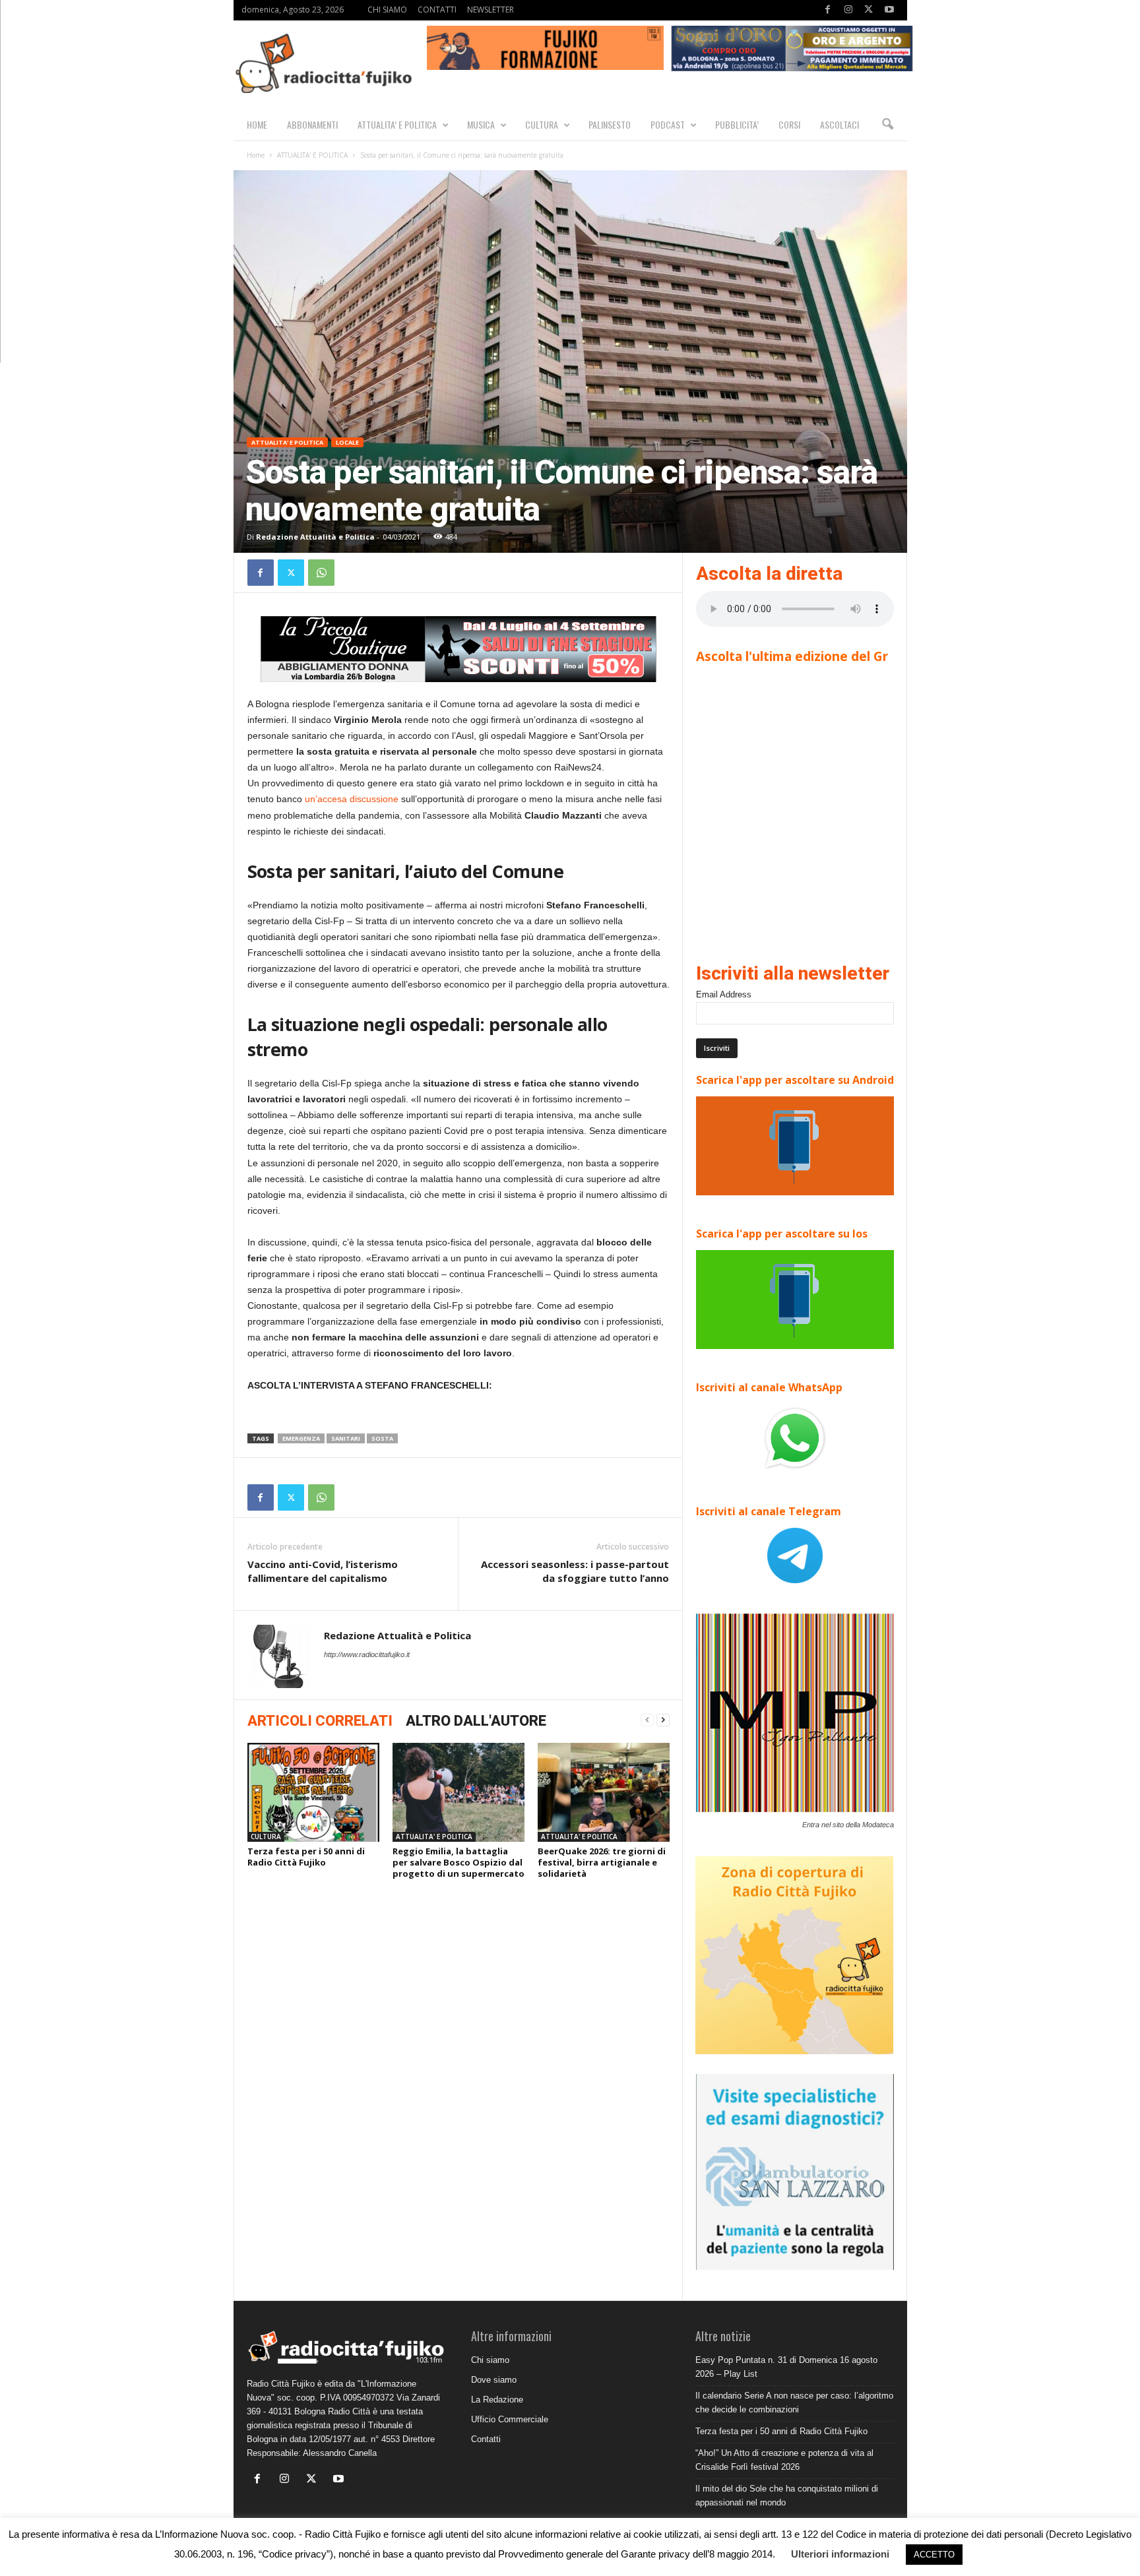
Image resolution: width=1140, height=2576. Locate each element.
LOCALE (347, 442)
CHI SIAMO (387, 10)
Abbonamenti (312, 124)
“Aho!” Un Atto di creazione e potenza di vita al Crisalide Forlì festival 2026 (784, 2460)
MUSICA (481, 124)
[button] (887, 125)
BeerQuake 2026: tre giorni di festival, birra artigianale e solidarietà (602, 1862)
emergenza (301, 1438)
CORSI (789, 124)
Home (256, 155)
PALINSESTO (610, 124)
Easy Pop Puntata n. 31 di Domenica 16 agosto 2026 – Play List (786, 2367)
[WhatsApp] (321, 573)
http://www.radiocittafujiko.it (367, 1654)
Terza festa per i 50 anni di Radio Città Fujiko (306, 1857)
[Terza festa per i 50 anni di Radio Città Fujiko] (313, 1792)
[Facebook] (828, 10)
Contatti (486, 2439)
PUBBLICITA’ (737, 124)
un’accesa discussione (352, 799)
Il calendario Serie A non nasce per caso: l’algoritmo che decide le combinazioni (794, 2403)
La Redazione (497, 2400)
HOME (257, 124)
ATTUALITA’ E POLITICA (397, 124)
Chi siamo (490, 2360)
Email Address (724, 994)
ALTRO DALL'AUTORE (476, 1721)
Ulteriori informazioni (840, 2554)
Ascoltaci (839, 124)
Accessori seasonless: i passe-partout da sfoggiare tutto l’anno (575, 1571)
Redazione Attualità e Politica (315, 537)
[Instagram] (848, 10)
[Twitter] (869, 10)
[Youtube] (889, 10)
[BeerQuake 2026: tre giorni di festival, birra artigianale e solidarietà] (604, 1792)
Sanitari (346, 1438)
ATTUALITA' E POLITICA (312, 155)
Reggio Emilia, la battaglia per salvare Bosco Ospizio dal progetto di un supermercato (459, 1862)
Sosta (382, 1438)
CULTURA (542, 124)
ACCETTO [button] (934, 2555)
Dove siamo (494, 2380)
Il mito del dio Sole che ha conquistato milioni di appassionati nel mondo (787, 2496)
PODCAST (668, 124)
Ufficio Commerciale (510, 2419)
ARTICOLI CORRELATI (320, 1721)
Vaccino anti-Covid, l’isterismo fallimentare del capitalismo (323, 1571)
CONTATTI (437, 10)
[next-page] (663, 1720)
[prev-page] (647, 1720)
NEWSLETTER (491, 10)
